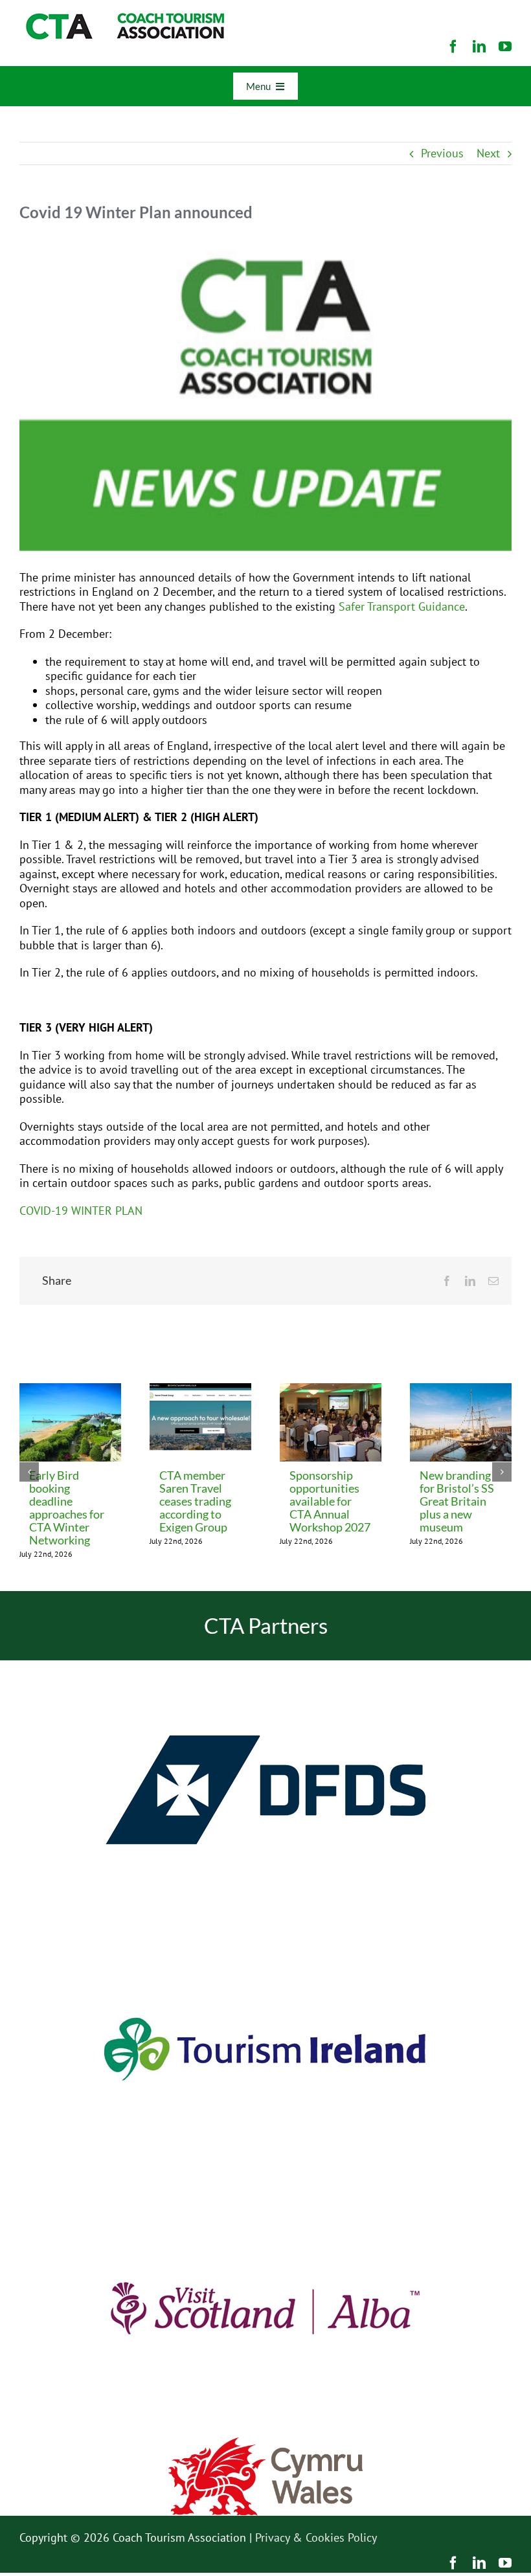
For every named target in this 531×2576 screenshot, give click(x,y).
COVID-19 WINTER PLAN (81, 1211)
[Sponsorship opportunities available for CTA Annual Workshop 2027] (331, 1391)
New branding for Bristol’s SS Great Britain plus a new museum (457, 1501)
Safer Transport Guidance (402, 606)
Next (488, 153)
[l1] (123, 18)
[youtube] (505, 47)
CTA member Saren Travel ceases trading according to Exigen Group (195, 1501)
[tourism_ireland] (265, 1925)
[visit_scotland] (265, 2184)
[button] (29, 1472)
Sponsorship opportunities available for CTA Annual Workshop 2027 (330, 1501)
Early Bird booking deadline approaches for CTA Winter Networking (67, 1508)
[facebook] (453, 47)
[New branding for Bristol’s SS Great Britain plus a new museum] (461, 1391)
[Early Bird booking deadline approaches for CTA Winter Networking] (70, 1391)
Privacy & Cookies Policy (316, 2537)
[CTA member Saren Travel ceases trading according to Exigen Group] (200, 1391)
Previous (442, 153)
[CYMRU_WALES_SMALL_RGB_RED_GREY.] (265, 2443)
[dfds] (265, 1666)
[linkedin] (479, 47)
